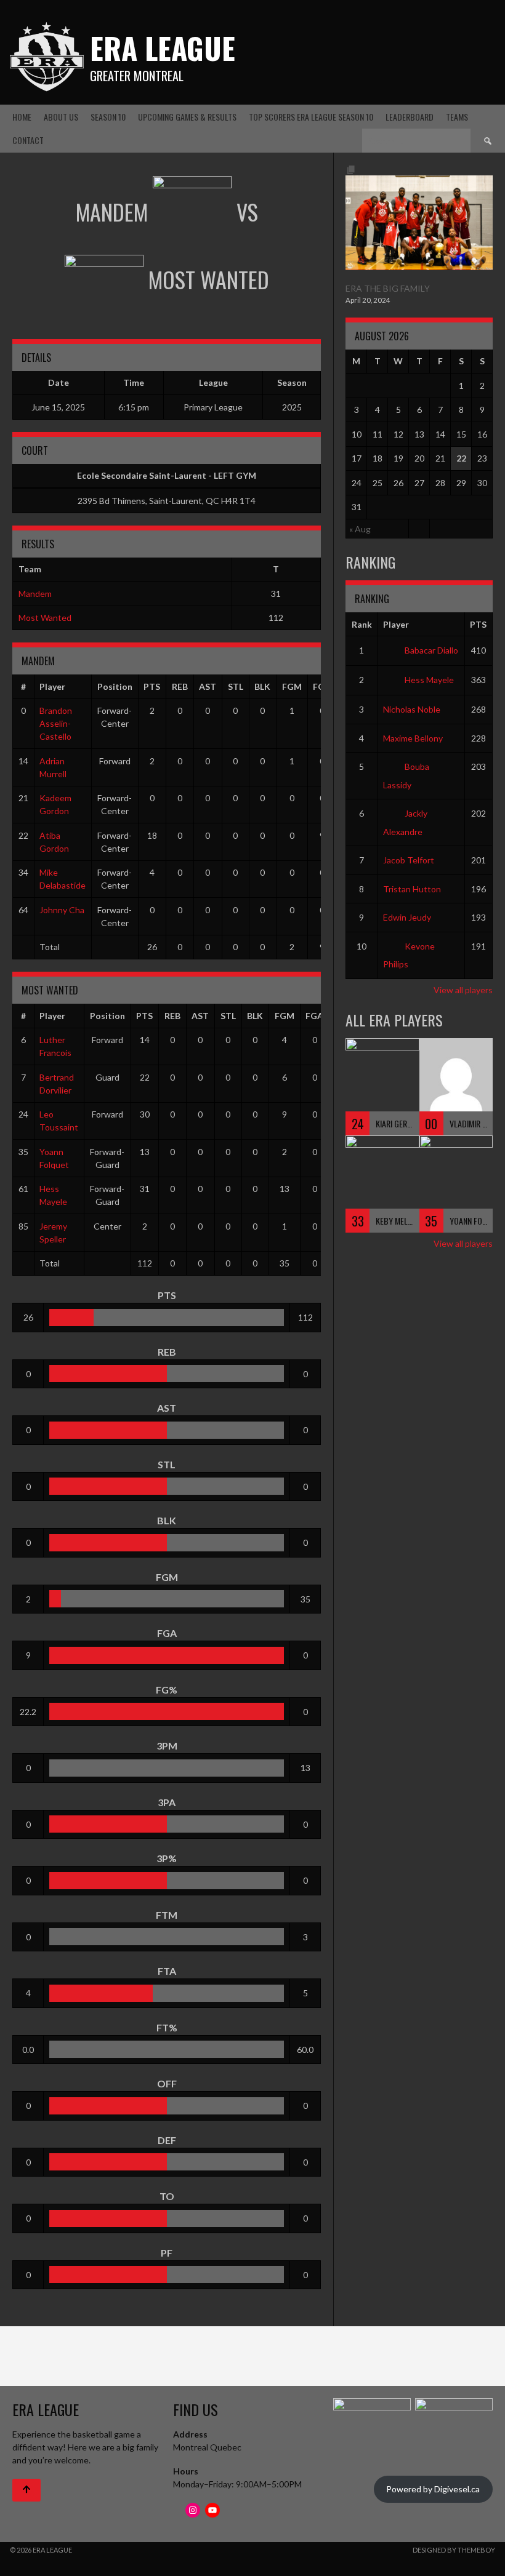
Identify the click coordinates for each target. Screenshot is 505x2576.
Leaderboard (410, 117)
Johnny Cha (62, 910)
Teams (457, 117)
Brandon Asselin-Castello (56, 723)
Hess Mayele (429, 680)
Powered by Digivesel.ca (433, 2489)
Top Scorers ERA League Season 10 (311, 117)
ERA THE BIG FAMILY (388, 288)
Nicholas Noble (412, 709)
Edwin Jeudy (407, 917)
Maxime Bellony (413, 738)
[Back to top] (26, 2490)
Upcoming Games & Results (187, 117)
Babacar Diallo (431, 650)
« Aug (360, 529)
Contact (28, 140)
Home (22, 117)
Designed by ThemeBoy (454, 2550)
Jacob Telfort (409, 860)
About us (61, 117)
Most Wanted (45, 618)
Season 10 (108, 117)
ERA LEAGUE (163, 48)
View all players (463, 990)
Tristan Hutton (412, 889)
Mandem (35, 594)
